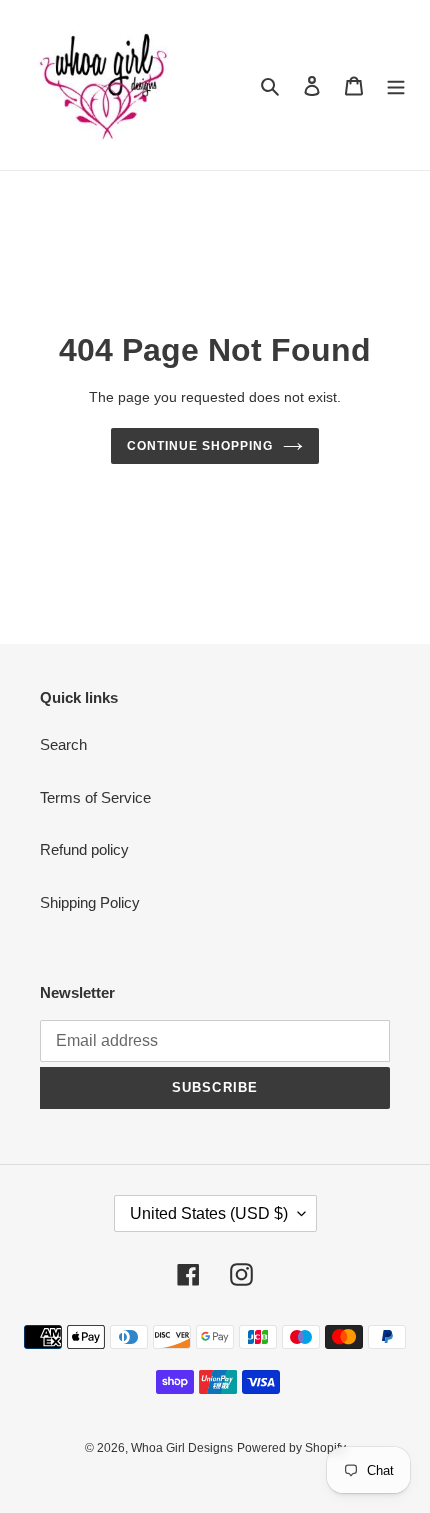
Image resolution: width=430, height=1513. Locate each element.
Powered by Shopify (291, 1448)
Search (63, 744)
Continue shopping (200, 446)
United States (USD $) (209, 1213)
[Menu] (396, 85)
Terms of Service (95, 797)
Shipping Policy (90, 902)
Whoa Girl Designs (182, 1448)
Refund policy (84, 849)
